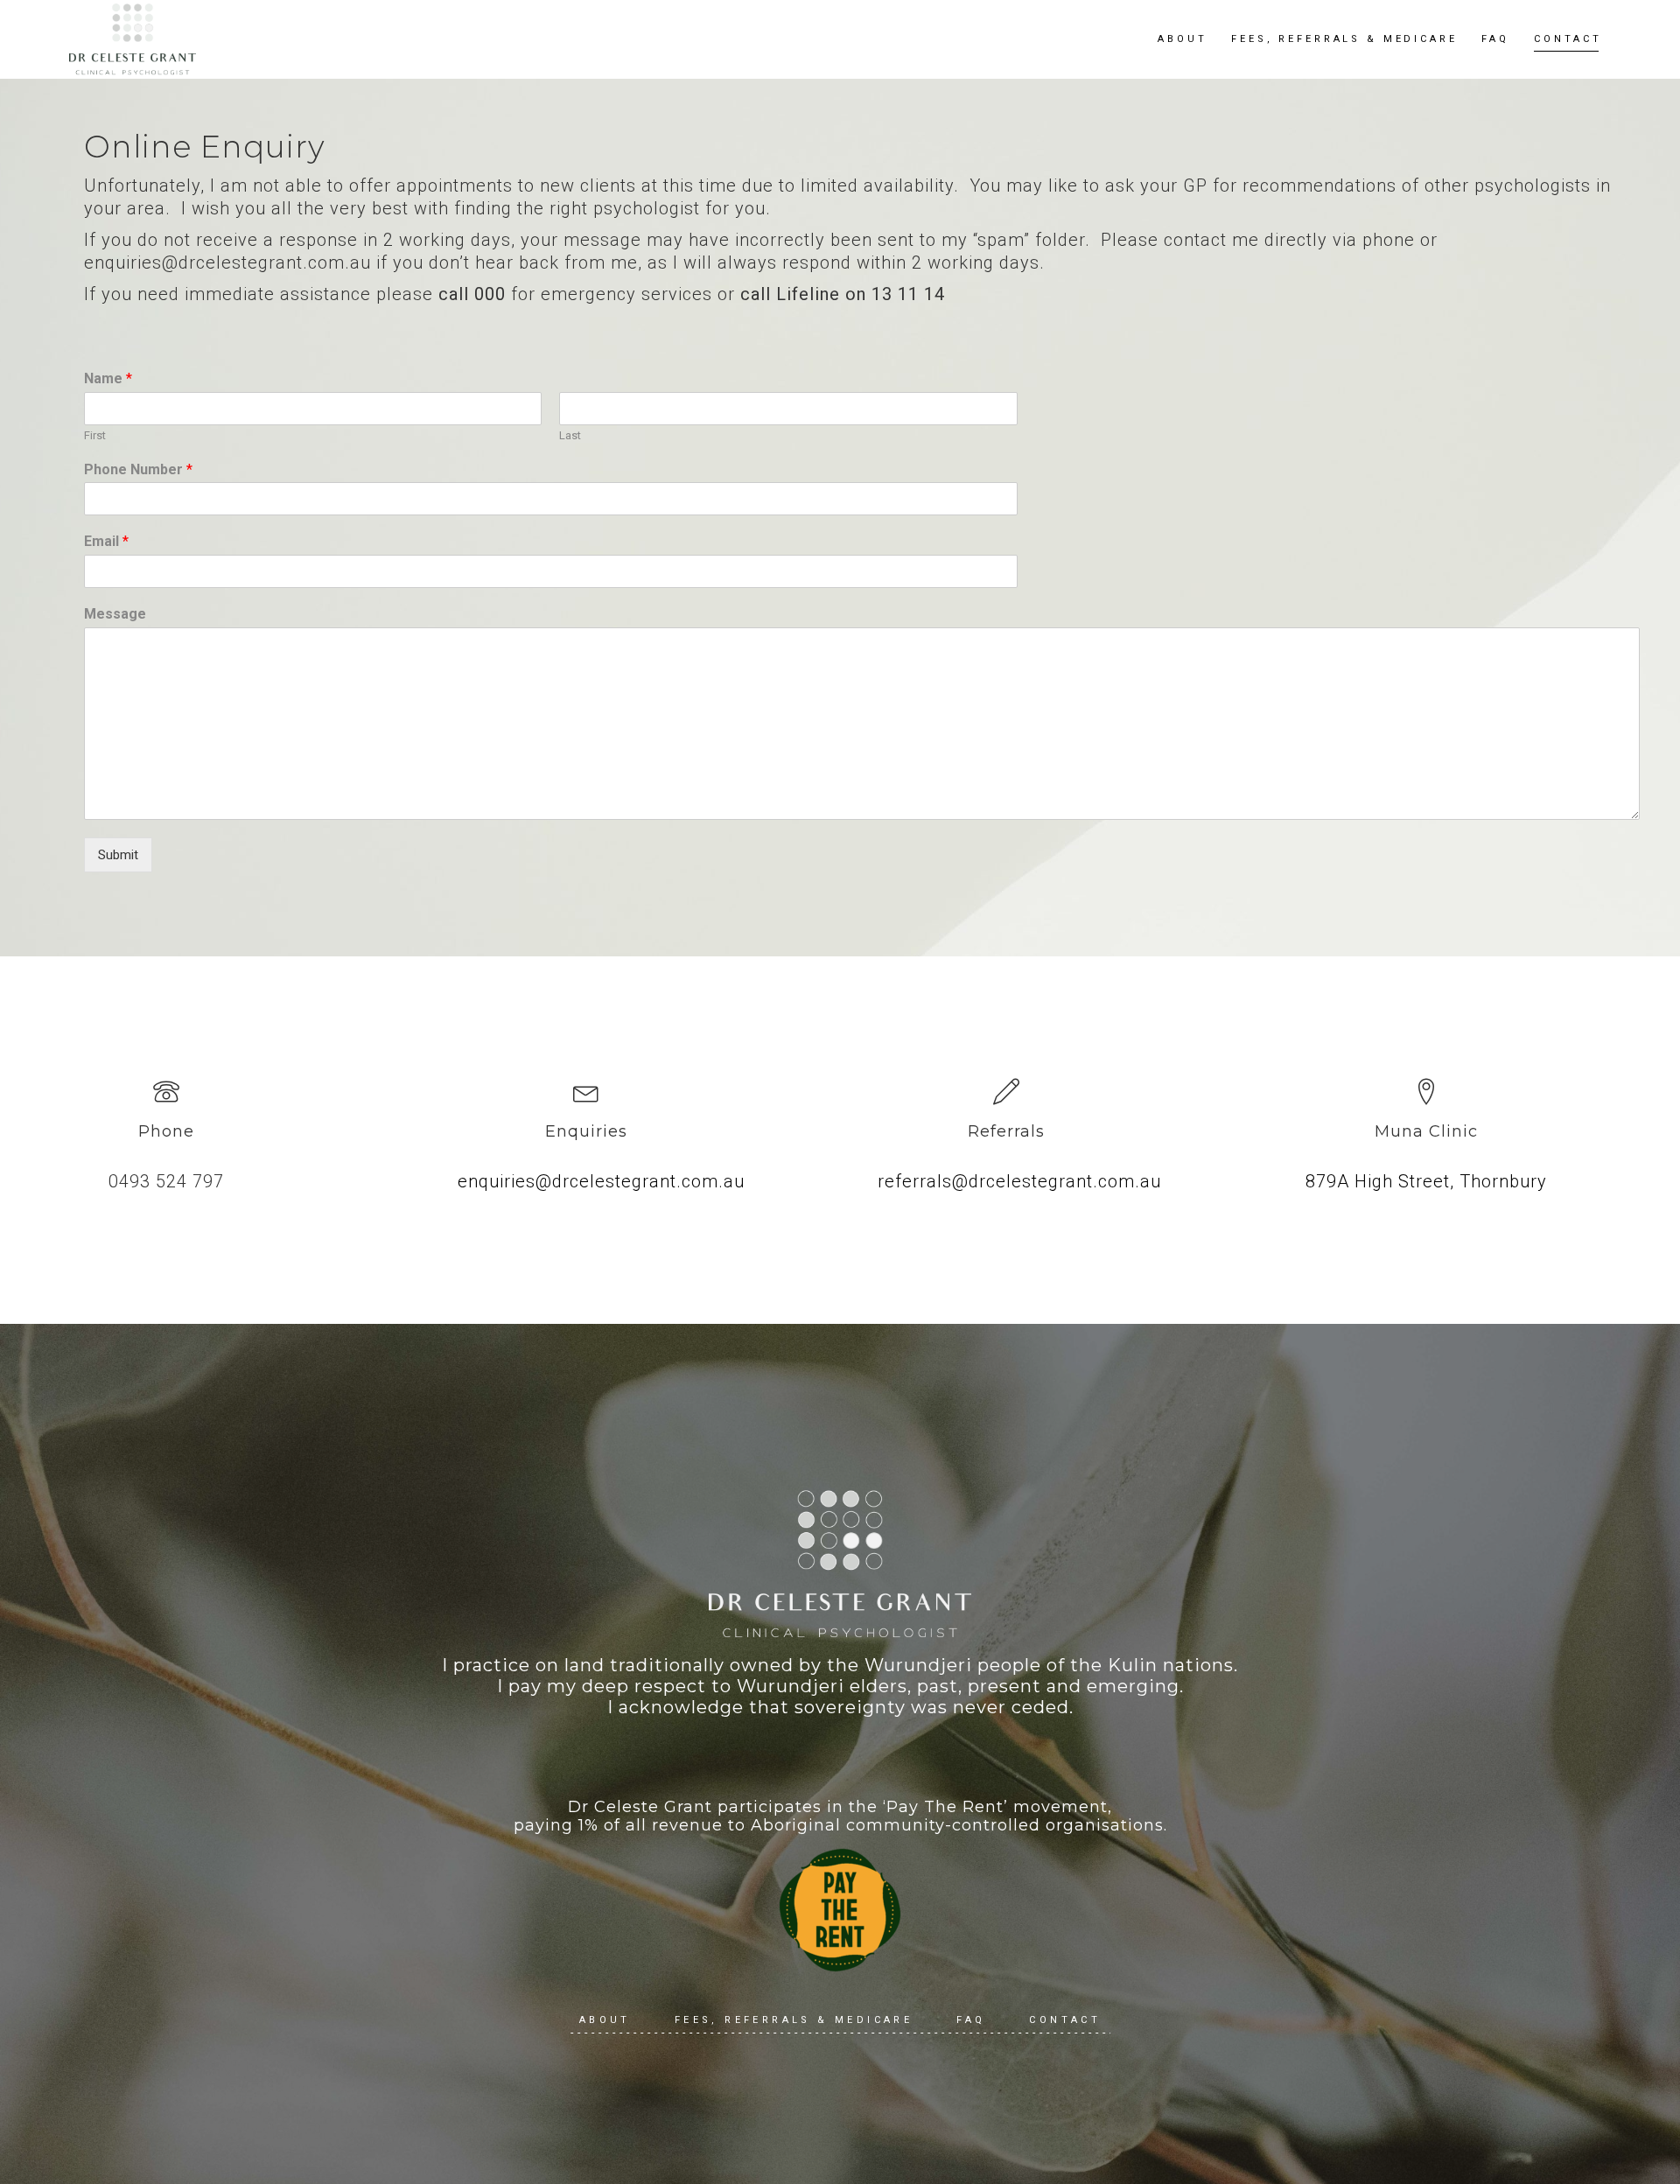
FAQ (971, 2020)
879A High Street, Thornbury (1426, 1181)
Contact (1065, 2020)
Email (106, 541)
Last (570, 435)
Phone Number (138, 469)
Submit (118, 855)
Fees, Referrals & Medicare (794, 2020)
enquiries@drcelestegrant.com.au (601, 1181)
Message (115, 614)
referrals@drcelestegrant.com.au (1019, 1181)
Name (108, 378)
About (605, 2020)
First (95, 435)
